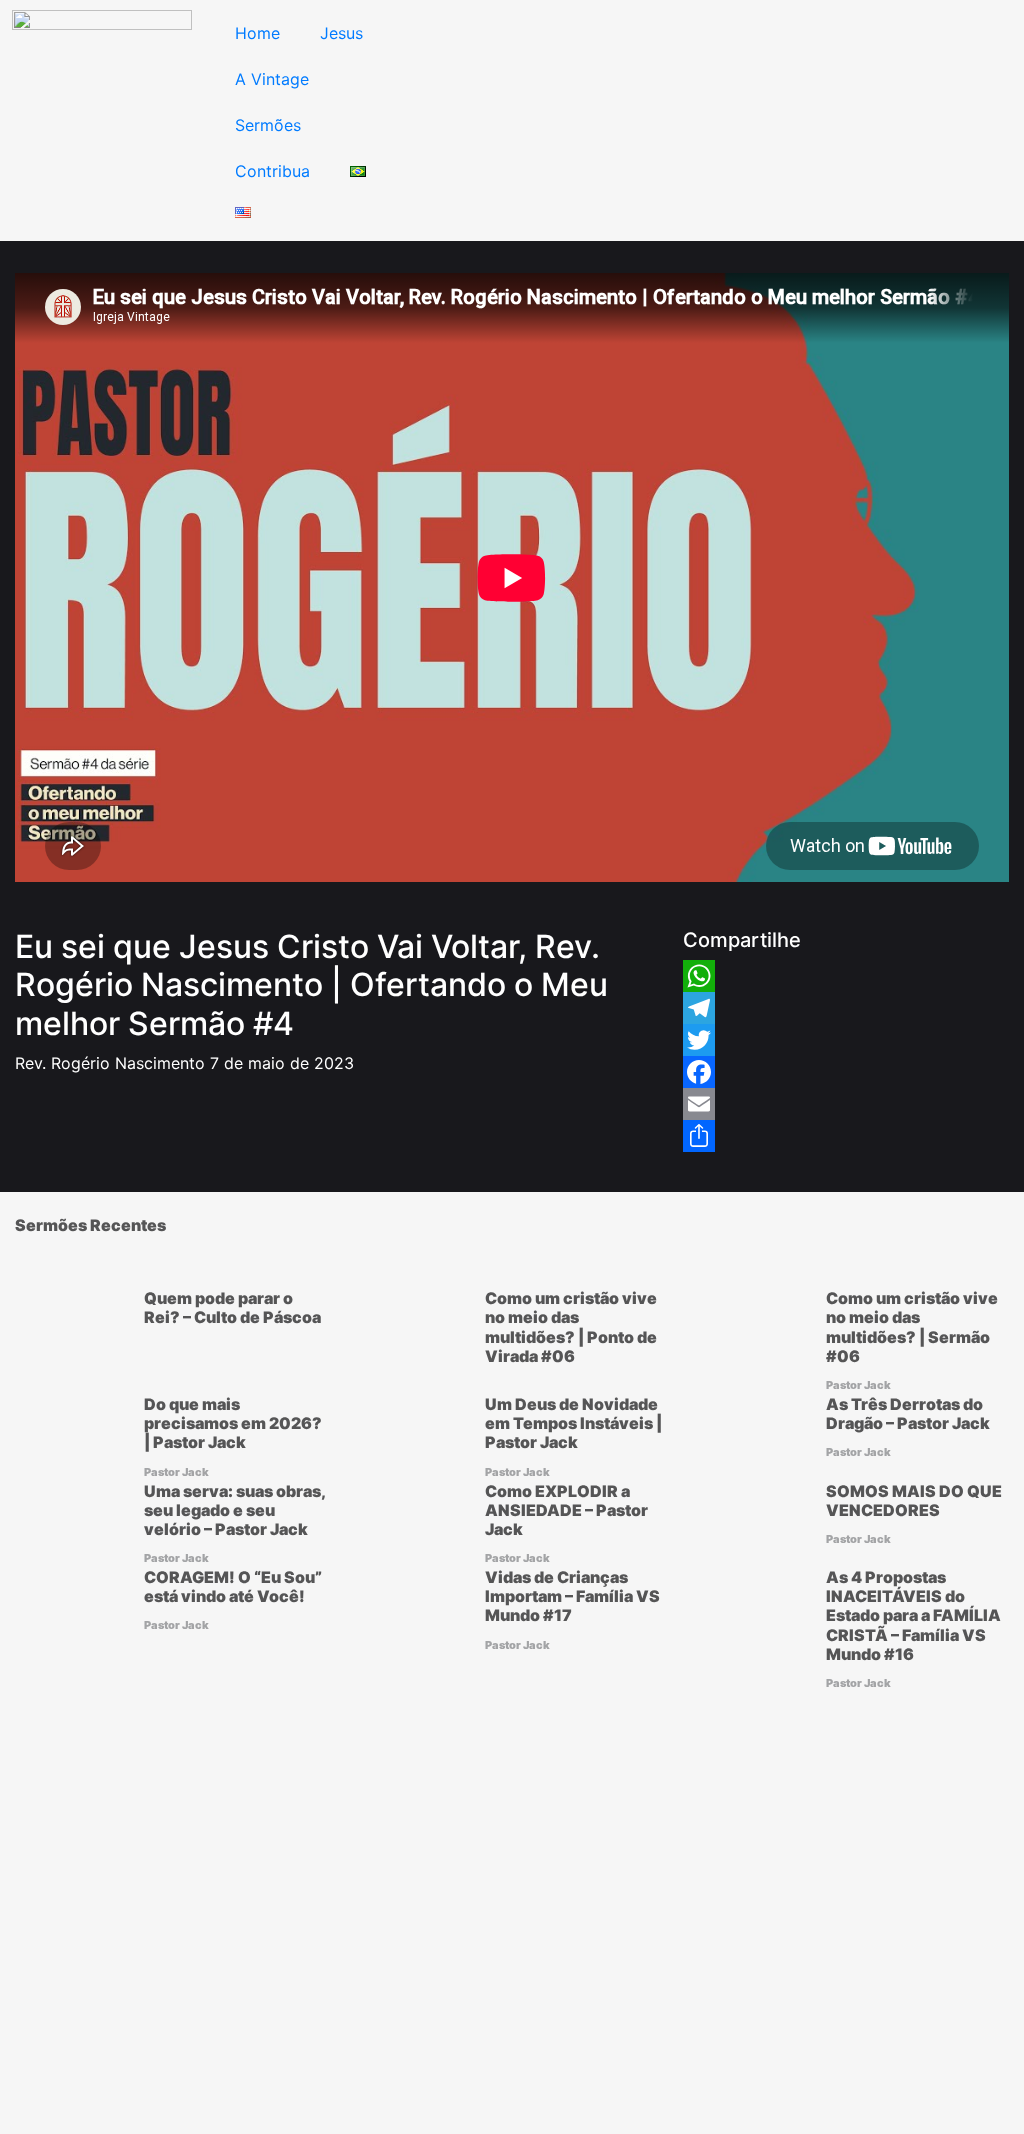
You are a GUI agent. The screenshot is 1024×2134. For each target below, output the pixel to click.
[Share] (699, 1136)
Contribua (272, 171)
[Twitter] (699, 1040)
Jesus (341, 33)
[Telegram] (699, 1008)
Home (257, 33)
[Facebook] (699, 1072)
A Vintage (272, 79)
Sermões (268, 125)
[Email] (699, 1104)
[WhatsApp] (699, 976)
